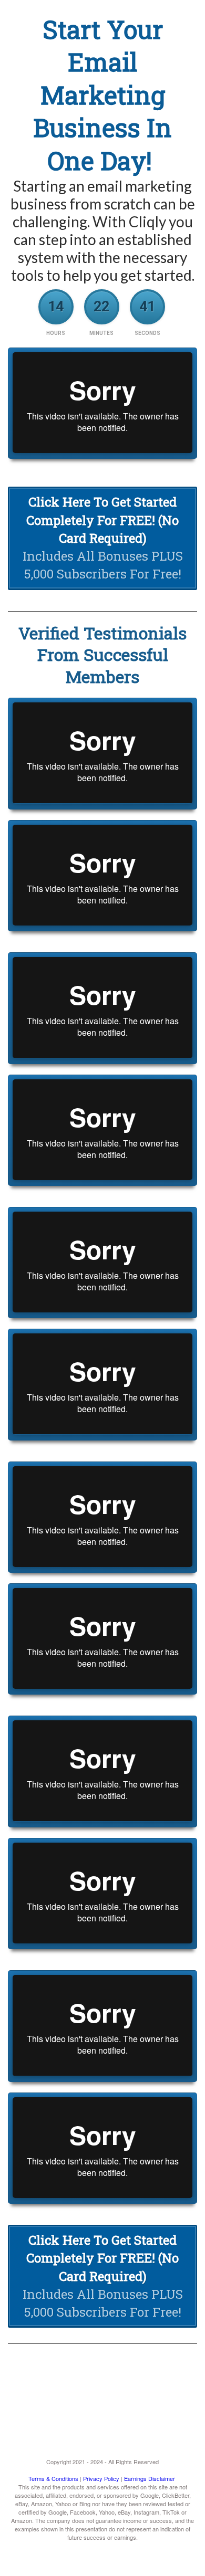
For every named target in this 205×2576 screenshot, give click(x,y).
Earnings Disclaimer (150, 2478)
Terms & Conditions (53, 2478)
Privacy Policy (102, 2478)
